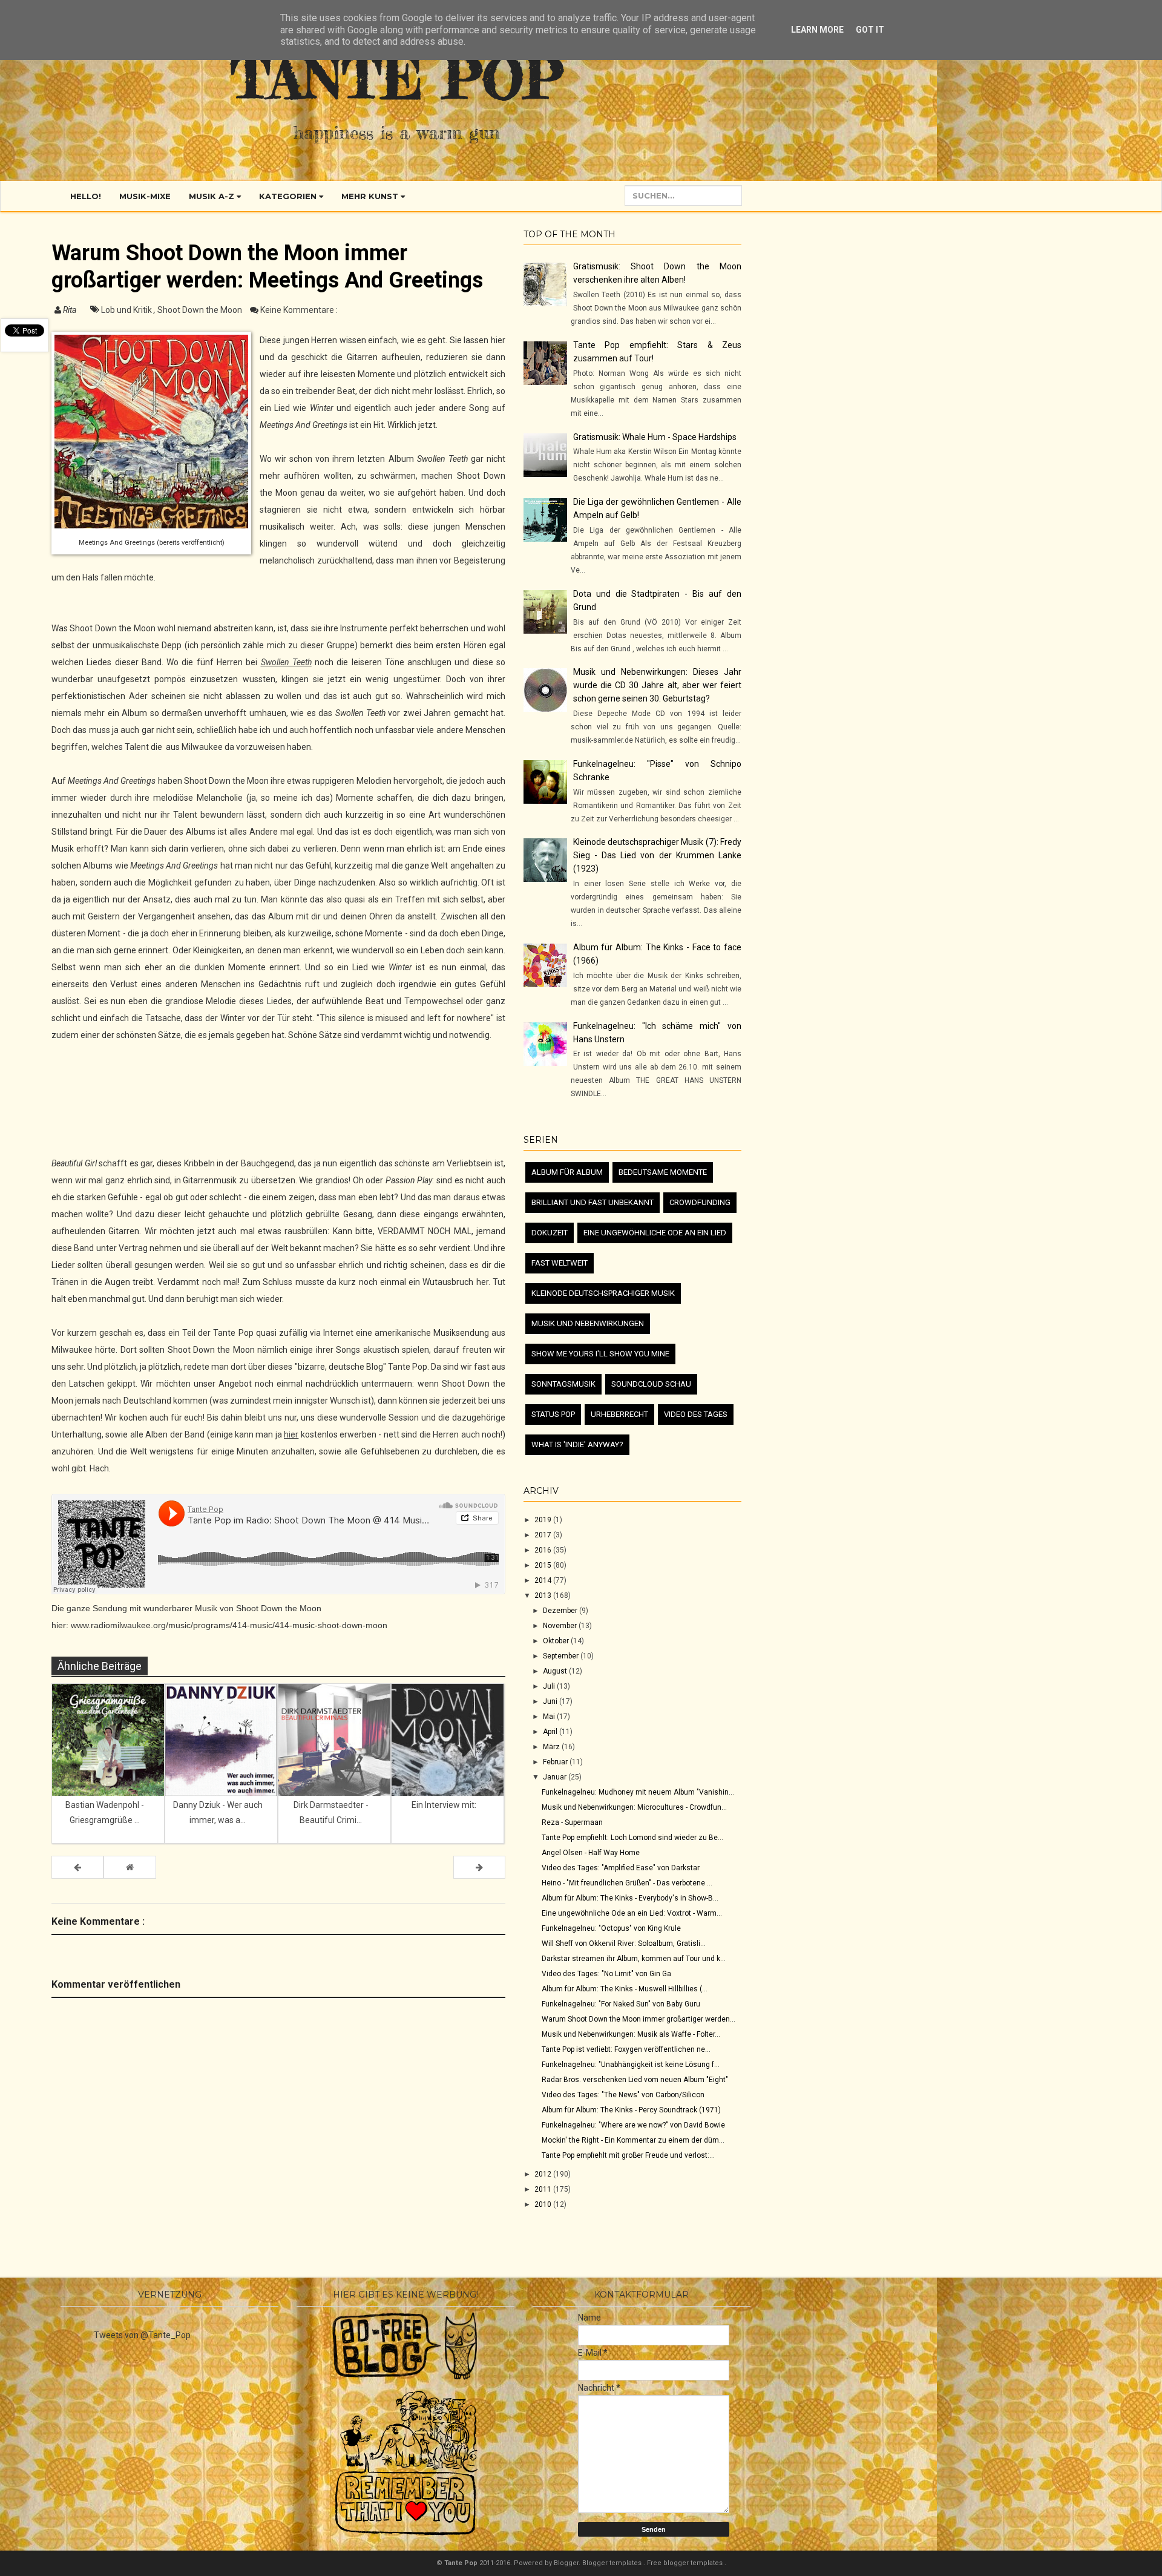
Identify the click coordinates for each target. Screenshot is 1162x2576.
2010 (544, 2204)
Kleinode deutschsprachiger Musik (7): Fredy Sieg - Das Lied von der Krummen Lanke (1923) (657, 855)
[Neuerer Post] (77, 1867)
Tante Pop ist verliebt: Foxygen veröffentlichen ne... (626, 2049)
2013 (544, 1595)
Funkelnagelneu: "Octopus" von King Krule (611, 1928)
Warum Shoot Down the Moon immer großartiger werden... (638, 2019)
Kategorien (289, 196)
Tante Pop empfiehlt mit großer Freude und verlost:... (628, 2155)
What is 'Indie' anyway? (577, 1444)
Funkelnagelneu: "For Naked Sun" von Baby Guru (621, 2004)
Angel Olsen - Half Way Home (591, 1853)
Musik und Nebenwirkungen (588, 1323)
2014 (544, 1580)
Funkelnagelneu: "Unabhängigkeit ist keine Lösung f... (631, 2065)
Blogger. (568, 2563)
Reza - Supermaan (572, 1822)
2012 (544, 2174)
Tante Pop (397, 78)
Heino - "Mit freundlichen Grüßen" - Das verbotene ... (627, 1883)
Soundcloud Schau (651, 1384)
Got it (870, 30)
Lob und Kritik (127, 310)
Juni (551, 1701)
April (551, 1732)
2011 (544, 2189)
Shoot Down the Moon (201, 310)
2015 (544, 1565)
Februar (556, 1762)
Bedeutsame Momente (663, 1172)
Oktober (557, 1641)
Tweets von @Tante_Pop (142, 2335)
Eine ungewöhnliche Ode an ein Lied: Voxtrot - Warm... (632, 1913)
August (556, 1671)
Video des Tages (696, 1414)
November (561, 1626)
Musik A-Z (213, 196)
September (562, 1656)
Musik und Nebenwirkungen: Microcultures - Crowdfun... (634, 1807)
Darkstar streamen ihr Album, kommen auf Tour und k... (634, 1959)
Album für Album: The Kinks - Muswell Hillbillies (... (625, 1989)
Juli (550, 1686)
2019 (544, 1520)
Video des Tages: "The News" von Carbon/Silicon (623, 2095)
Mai (550, 1717)
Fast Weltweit (560, 1263)
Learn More (817, 30)
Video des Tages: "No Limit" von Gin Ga (606, 1974)
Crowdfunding (700, 1202)
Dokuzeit (550, 1233)
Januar (556, 1777)
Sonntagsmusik (563, 1384)
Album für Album (567, 1172)
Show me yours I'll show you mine (600, 1354)
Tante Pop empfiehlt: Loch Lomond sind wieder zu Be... (632, 1838)
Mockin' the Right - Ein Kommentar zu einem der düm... (633, 2140)
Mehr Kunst (371, 196)
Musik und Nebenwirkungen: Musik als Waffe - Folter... (631, 2034)
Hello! (86, 196)
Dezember (561, 1611)
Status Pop (553, 1414)
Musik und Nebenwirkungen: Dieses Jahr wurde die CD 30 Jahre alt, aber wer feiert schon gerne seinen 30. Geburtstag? (657, 685)
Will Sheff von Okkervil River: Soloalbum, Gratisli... (624, 1943)
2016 (544, 1550)
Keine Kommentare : (299, 310)
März (552, 1747)
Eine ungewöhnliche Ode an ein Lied (655, 1233)
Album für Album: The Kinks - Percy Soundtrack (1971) (631, 2110)
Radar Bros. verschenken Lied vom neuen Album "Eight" (635, 2080)
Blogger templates (613, 2563)
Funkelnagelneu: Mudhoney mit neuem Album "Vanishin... (638, 1792)
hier (291, 1434)
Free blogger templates (686, 2563)
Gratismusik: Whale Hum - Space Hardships (655, 437)
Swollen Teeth (286, 662)
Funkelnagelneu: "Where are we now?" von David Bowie (633, 2125)
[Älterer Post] (479, 1867)
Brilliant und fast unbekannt (592, 1202)
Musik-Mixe (145, 196)
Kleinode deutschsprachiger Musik (603, 1293)
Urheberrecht (619, 1414)
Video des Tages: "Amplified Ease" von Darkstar (621, 1868)
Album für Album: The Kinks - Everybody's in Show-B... (630, 1898)
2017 (544, 1535)
